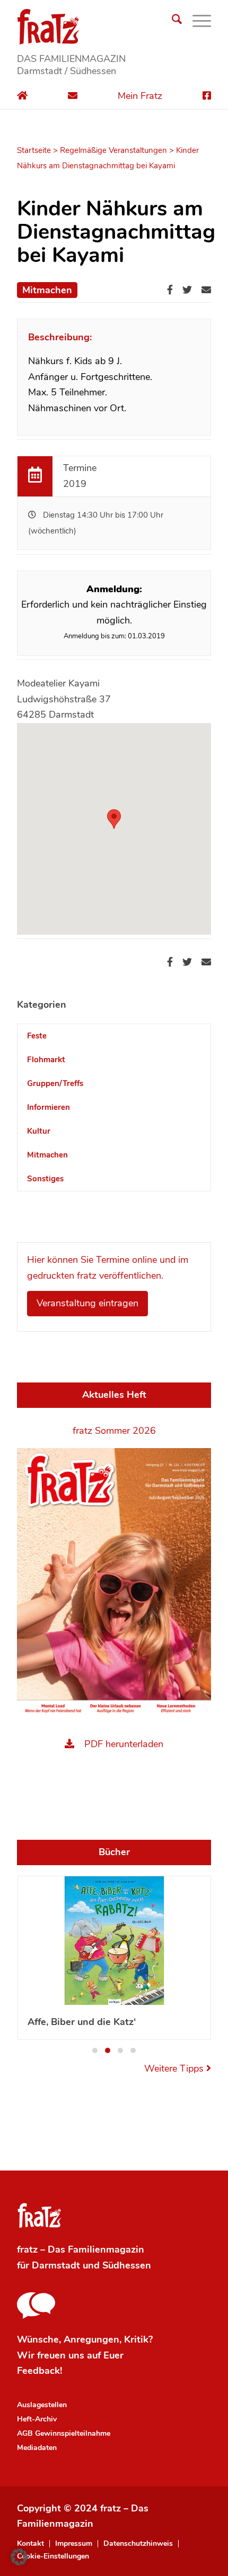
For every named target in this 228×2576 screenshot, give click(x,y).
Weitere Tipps (175, 2063)
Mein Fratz (140, 96)
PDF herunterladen (124, 1744)
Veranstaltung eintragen (87, 1303)
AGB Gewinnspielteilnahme (64, 2428)
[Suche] (172, 21)
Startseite (34, 150)
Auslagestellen (42, 2399)
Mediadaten (37, 2442)
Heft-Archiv (37, 2414)
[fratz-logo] (114, 26)
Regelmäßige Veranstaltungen (113, 150)
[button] (95, 2045)
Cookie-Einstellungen (53, 2551)
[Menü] (196, 21)
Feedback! (40, 2365)
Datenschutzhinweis (138, 2538)
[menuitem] (172, 21)
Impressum (74, 2538)
